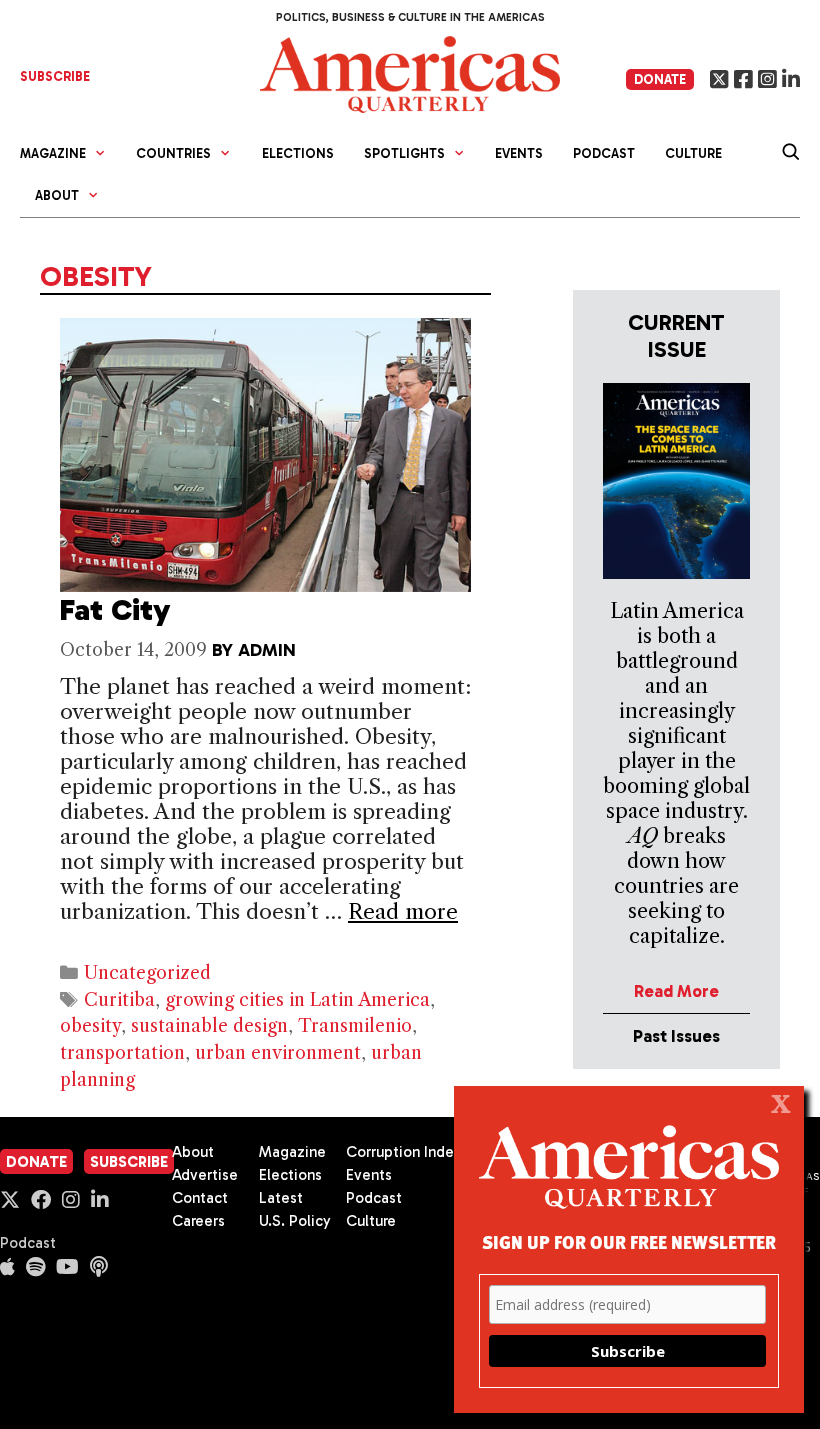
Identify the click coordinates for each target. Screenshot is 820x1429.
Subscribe (129, 1162)
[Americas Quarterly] (410, 72)
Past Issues (676, 1036)
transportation (122, 1053)
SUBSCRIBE (55, 76)
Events (519, 153)
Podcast (604, 153)
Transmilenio (355, 1026)
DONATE (660, 79)
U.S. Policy (295, 1221)
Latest (281, 1198)
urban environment (278, 1053)
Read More (676, 991)
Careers (198, 1221)
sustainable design (209, 1026)
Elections (298, 153)
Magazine (292, 1152)
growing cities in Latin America (297, 1000)
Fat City (115, 610)
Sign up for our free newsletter (629, 1241)
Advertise (205, 1175)
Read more (403, 911)
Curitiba (119, 1000)
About (193, 1152)
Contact (200, 1198)
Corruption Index (403, 1152)
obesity (90, 1026)
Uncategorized (147, 973)
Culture (693, 153)
